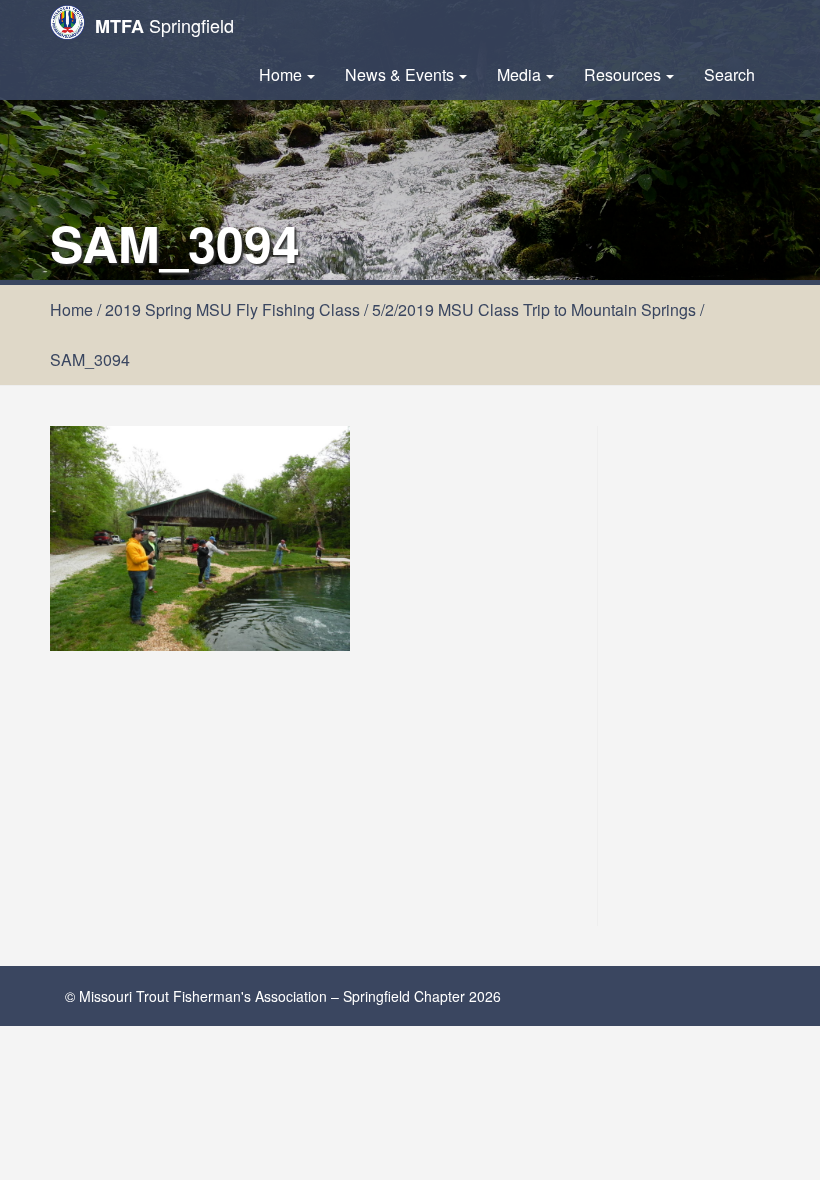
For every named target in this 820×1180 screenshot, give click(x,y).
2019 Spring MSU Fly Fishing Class (232, 309)
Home (280, 74)
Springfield (164, 25)
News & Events (399, 74)
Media (519, 74)
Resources (622, 74)
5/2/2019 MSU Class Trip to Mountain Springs (534, 309)
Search (729, 74)
